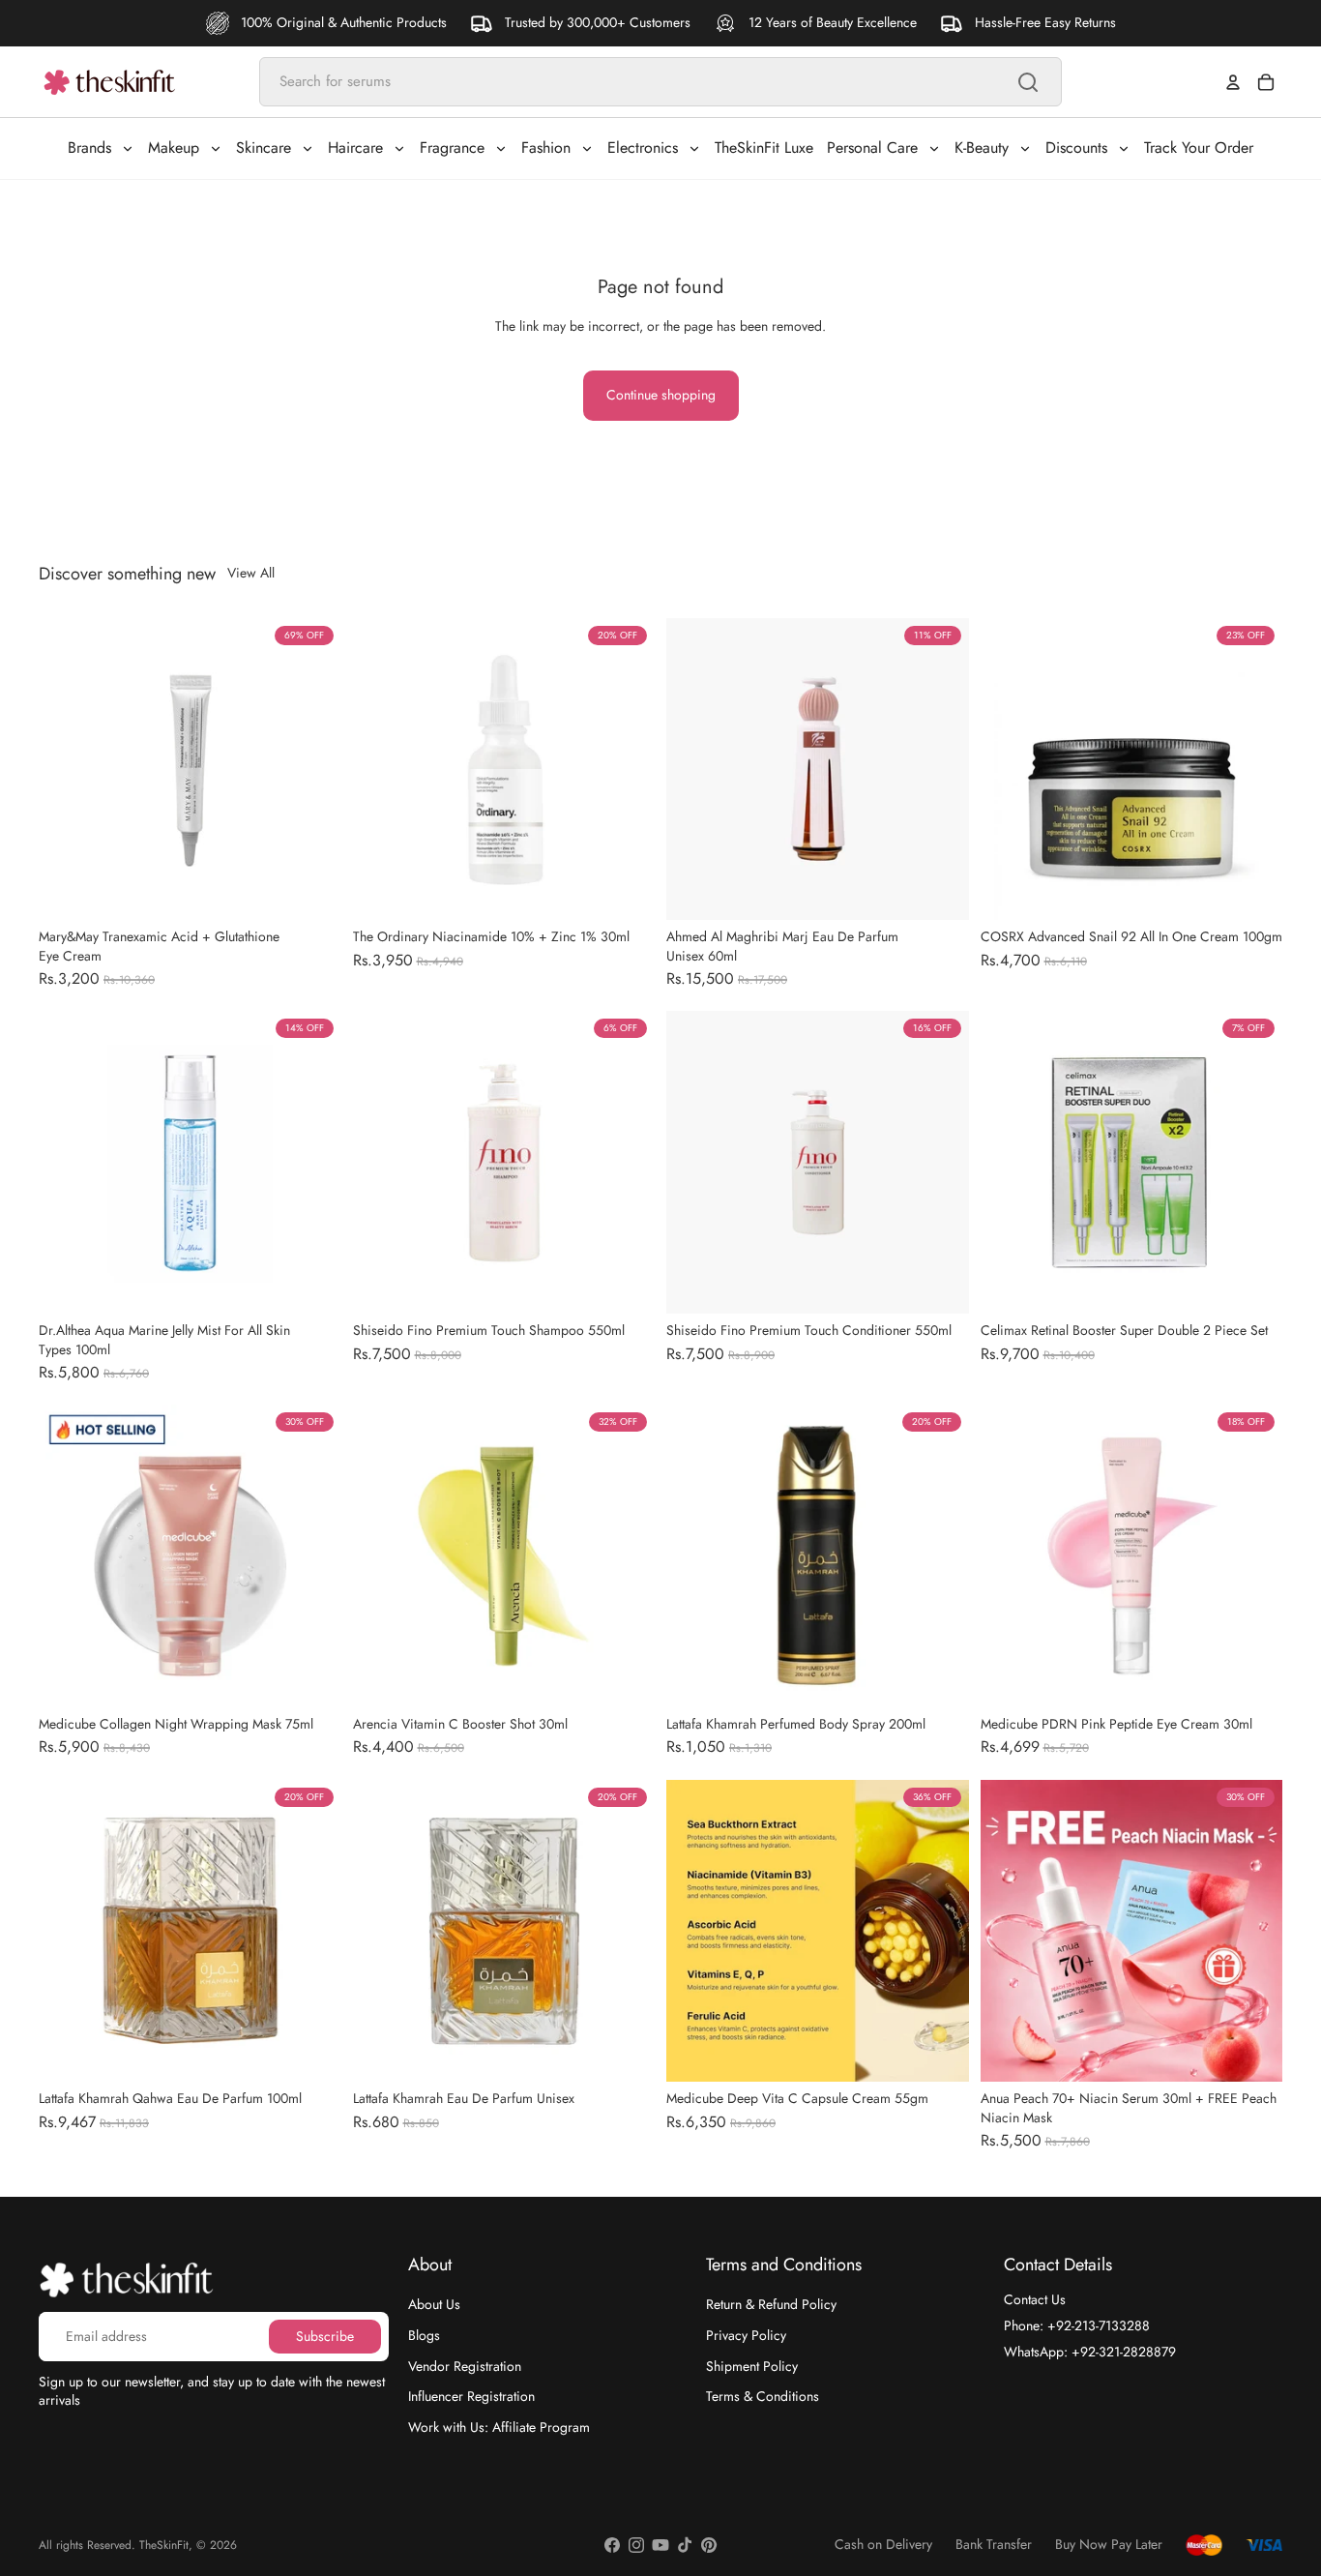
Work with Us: (499, 2426)
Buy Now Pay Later (1109, 2545)
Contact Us (1035, 2299)
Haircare (355, 148)
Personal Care (872, 148)
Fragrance (452, 148)
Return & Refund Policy (771, 2304)
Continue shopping (661, 395)
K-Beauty (982, 148)
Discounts (1076, 148)
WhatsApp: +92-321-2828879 (1090, 2351)
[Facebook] (612, 2545)
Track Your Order (1199, 148)
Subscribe (325, 2335)
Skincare (264, 148)
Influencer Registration (471, 2396)
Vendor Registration (465, 2365)
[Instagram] (636, 2545)
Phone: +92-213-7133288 (1077, 2325)
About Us (434, 2304)
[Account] (1233, 82)
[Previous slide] (68, 769)
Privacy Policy (746, 2335)
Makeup (174, 148)
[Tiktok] (685, 2545)
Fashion (546, 148)
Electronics (643, 148)
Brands (89, 148)
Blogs (424, 2335)
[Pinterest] (709, 2545)
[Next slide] (312, 769)
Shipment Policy (752, 2365)
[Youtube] (660, 2545)
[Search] (1028, 82)
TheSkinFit (164, 2545)
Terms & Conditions (763, 2396)
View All (251, 573)
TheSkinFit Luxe (764, 148)
